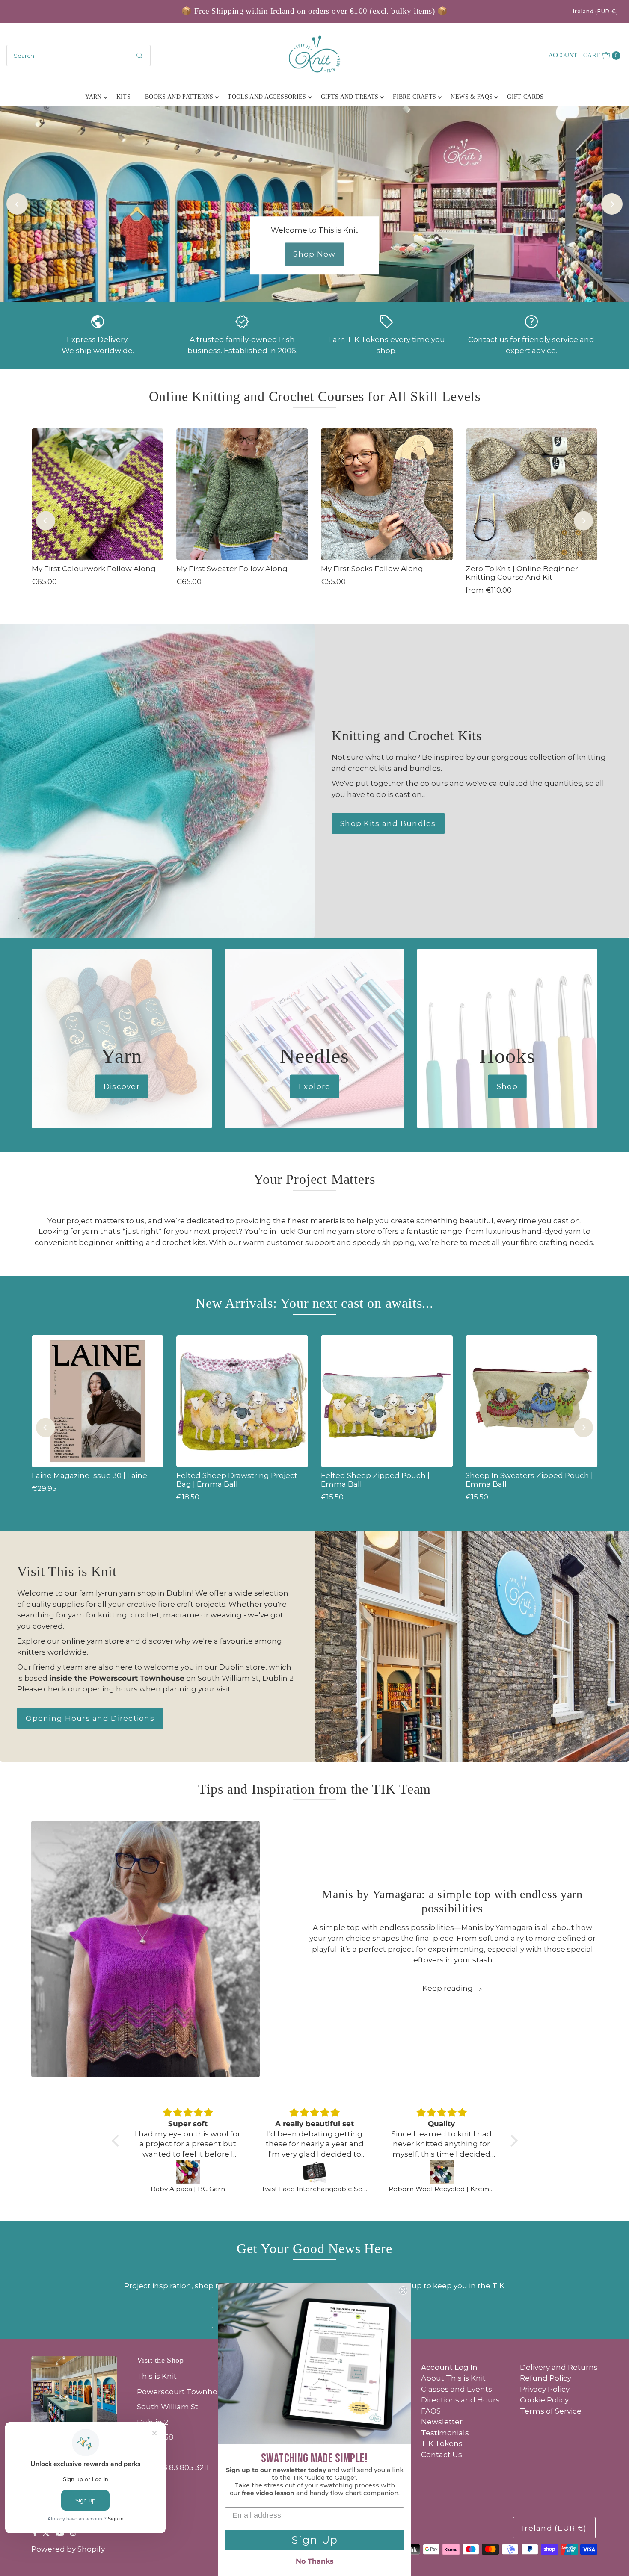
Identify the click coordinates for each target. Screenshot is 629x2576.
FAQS (431, 2411)
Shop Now (314, 254)
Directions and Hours (460, 2400)
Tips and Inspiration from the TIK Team (314, 1789)
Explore (315, 1086)
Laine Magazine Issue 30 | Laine (89, 1475)
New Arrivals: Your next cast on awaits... (314, 1303)
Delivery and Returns (559, 2367)
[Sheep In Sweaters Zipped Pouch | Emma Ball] (531, 1401)
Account (563, 55)
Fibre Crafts (414, 97)
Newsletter (442, 2422)
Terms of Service (551, 2411)
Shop (507, 1086)
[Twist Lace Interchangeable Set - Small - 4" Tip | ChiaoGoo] (315, 2172)
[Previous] (17, 204)
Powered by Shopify (68, 2549)
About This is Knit (453, 2378)
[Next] (612, 204)
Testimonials (445, 2433)
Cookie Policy (544, 2400)
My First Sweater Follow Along (232, 569)
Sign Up (315, 2540)
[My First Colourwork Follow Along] (98, 494)
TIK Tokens (442, 2443)
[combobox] (79, 56)
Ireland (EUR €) (596, 11)
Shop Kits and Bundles (388, 823)
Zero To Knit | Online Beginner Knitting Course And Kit (522, 573)
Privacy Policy (545, 2389)
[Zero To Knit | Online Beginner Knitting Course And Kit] (531, 494)
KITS (123, 97)
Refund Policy (546, 2378)
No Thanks (315, 2561)
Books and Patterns (179, 97)
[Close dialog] (403, 2290)
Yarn (93, 97)
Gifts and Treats (350, 97)
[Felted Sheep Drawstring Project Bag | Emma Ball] (242, 1401)
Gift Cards (525, 97)
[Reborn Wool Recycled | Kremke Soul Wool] (442, 2172)
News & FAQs (472, 97)
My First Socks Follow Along (372, 569)
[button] (117, 2141)
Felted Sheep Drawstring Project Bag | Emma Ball (237, 1480)
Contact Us (442, 2455)
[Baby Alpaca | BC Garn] (188, 2172)
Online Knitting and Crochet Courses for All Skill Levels (315, 396)
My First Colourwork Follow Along (94, 569)
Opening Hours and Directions (90, 1718)
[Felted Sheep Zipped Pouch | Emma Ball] (387, 1401)
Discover (122, 1086)
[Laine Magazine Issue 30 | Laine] (98, 1401)
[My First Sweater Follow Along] (242, 494)
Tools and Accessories (267, 97)
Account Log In (449, 2367)
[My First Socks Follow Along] (387, 494)
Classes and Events (457, 2389)
